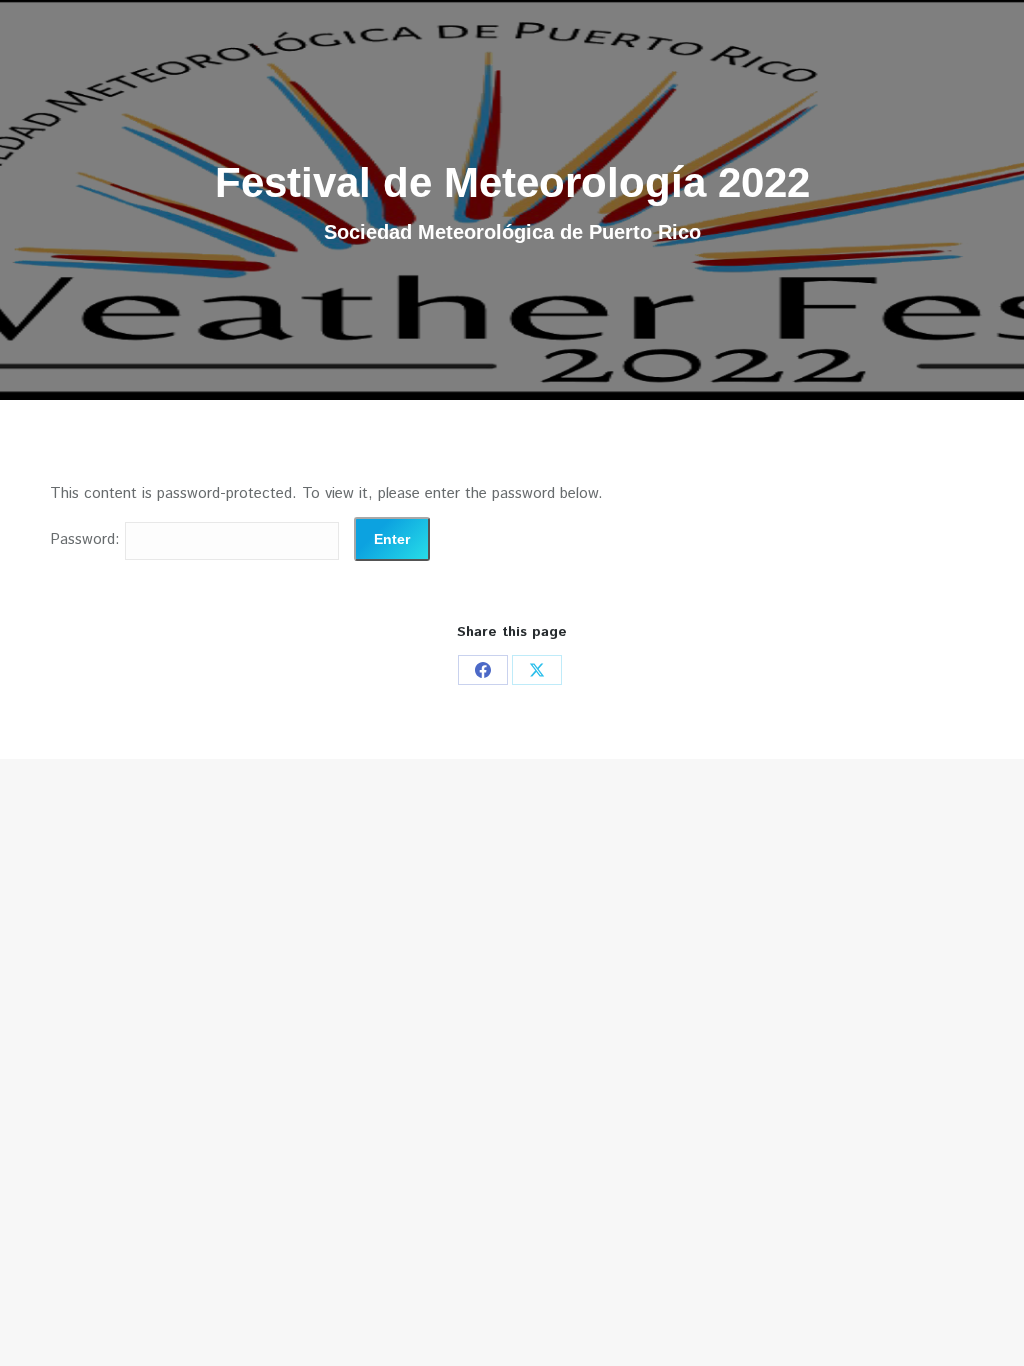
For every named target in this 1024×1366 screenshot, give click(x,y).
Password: (87, 539)
